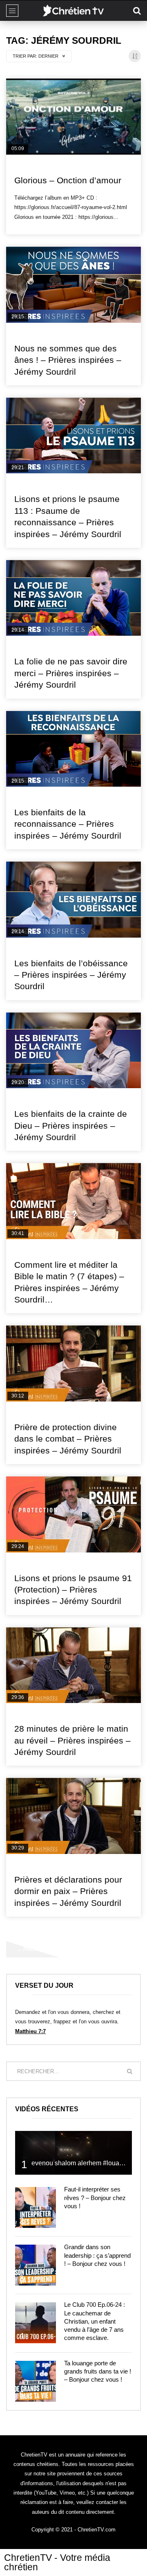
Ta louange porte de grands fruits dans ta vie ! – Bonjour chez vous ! (98, 2371)
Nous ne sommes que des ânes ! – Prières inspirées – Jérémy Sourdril (68, 360)
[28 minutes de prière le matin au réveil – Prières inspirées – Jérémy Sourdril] (73, 1665)
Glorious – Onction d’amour (68, 180)
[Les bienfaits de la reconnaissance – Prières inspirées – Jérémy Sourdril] (73, 749)
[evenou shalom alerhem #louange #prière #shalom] (73, 2153)
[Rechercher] (137, 11)
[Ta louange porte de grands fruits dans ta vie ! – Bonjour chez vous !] (36, 2381)
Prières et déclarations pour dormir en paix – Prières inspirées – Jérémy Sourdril (68, 1891)
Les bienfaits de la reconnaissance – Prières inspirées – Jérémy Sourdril (68, 824)
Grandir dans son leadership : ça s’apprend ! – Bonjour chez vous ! (97, 2255)
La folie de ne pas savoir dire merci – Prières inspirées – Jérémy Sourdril (71, 673)
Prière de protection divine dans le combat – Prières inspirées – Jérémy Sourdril (68, 1439)
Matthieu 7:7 (30, 2031)
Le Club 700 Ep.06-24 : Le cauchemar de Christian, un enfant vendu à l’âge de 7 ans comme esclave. (95, 2321)
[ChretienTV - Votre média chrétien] (73, 11)
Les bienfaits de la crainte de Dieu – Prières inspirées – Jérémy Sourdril (71, 1125)
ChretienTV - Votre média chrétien (57, 2562)
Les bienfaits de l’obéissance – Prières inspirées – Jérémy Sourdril (71, 975)
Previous (33, 1949)
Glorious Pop (32, 167)
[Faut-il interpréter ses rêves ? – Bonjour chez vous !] (36, 2207)
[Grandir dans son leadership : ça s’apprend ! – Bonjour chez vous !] (36, 2265)
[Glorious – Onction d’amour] (73, 117)
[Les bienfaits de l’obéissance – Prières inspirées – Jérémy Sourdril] (73, 900)
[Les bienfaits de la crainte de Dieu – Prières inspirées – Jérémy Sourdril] (73, 1051)
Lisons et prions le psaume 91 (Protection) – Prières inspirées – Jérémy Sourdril (73, 1590)
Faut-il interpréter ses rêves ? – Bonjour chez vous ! (95, 2198)
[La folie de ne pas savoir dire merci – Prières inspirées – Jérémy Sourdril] (73, 598)
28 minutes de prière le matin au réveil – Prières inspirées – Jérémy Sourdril (72, 1740)
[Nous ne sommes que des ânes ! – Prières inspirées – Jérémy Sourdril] (73, 285)
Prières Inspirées (37, 335)
